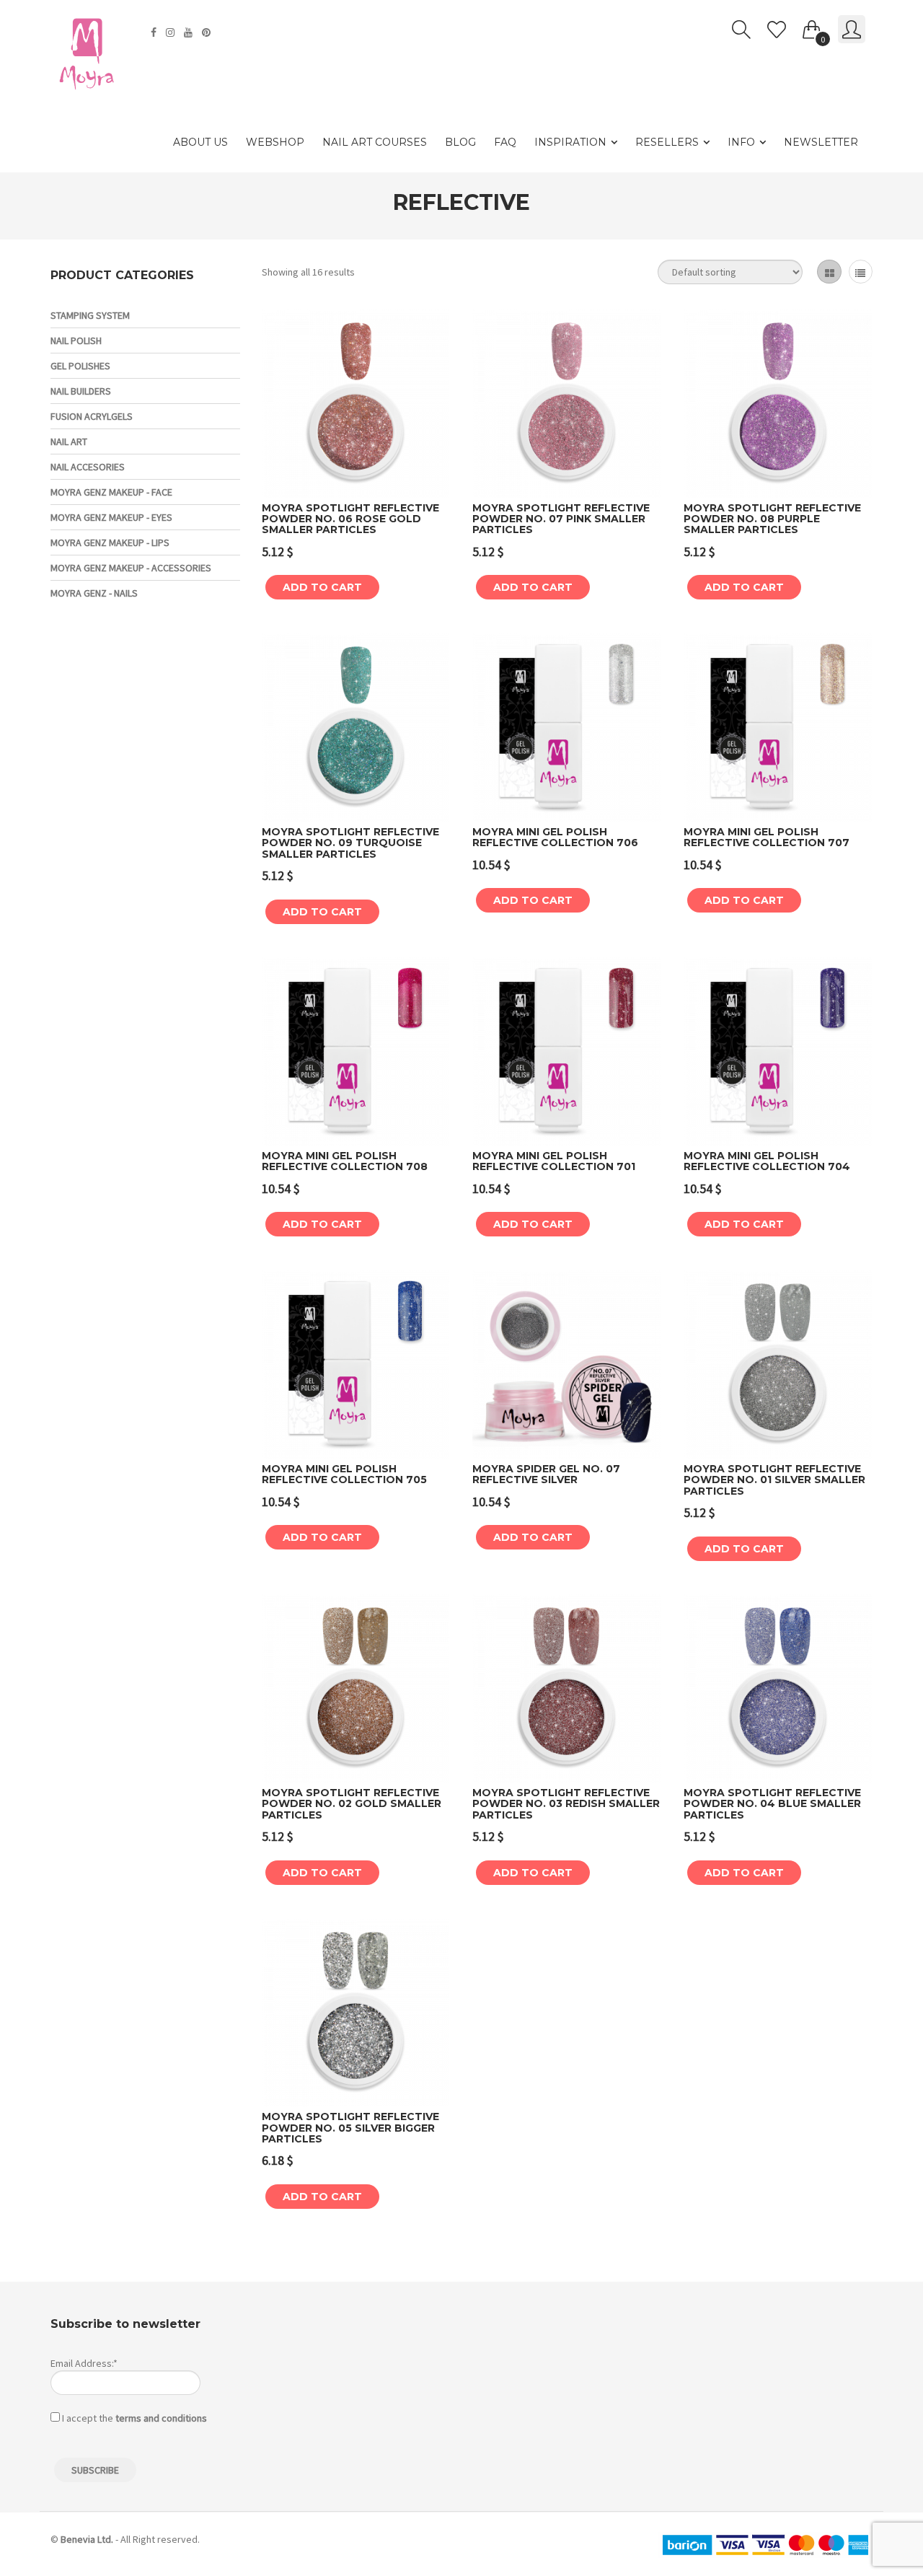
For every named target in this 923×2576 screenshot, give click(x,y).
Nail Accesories (88, 467)
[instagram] (172, 32)
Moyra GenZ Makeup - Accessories (131, 568)
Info (741, 142)
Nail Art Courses (375, 142)
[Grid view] (829, 272)
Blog (460, 142)
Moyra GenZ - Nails (94, 593)
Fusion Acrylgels (92, 416)
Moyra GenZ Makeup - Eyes (111, 517)
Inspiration (570, 142)
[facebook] (155, 32)
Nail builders (81, 391)
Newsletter (821, 142)
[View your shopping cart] (812, 27)
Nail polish (76, 340)
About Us (200, 142)
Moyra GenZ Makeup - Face (111, 492)
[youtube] (190, 32)
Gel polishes (80, 366)
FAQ (505, 142)
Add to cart (322, 587)
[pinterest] (208, 32)
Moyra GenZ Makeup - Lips (110, 542)
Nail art (69, 441)
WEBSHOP (275, 142)
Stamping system (90, 315)
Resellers (667, 142)
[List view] (861, 272)
